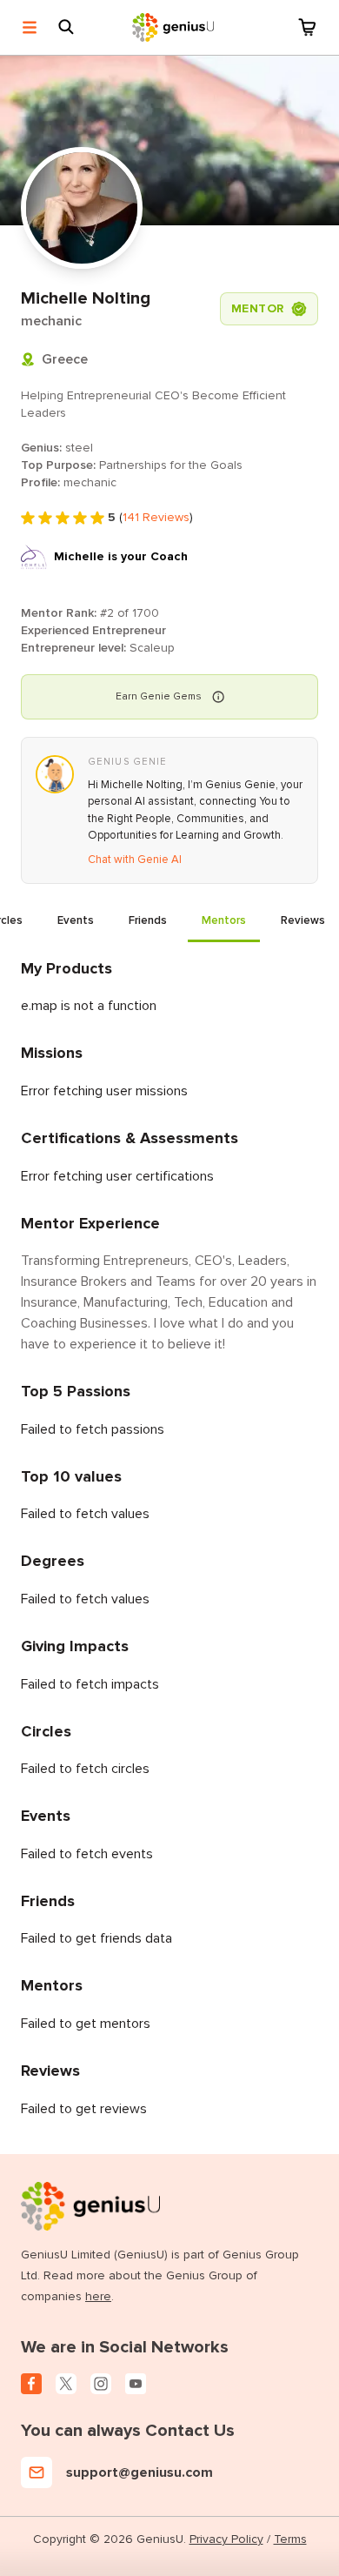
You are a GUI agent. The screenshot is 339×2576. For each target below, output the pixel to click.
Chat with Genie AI (135, 860)
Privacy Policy (226, 2539)
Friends (148, 920)
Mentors (224, 920)
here (98, 2296)
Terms (290, 2539)
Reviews (303, 920)
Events (76, 920)
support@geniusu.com (140, 2472)
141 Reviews (156, 517)
